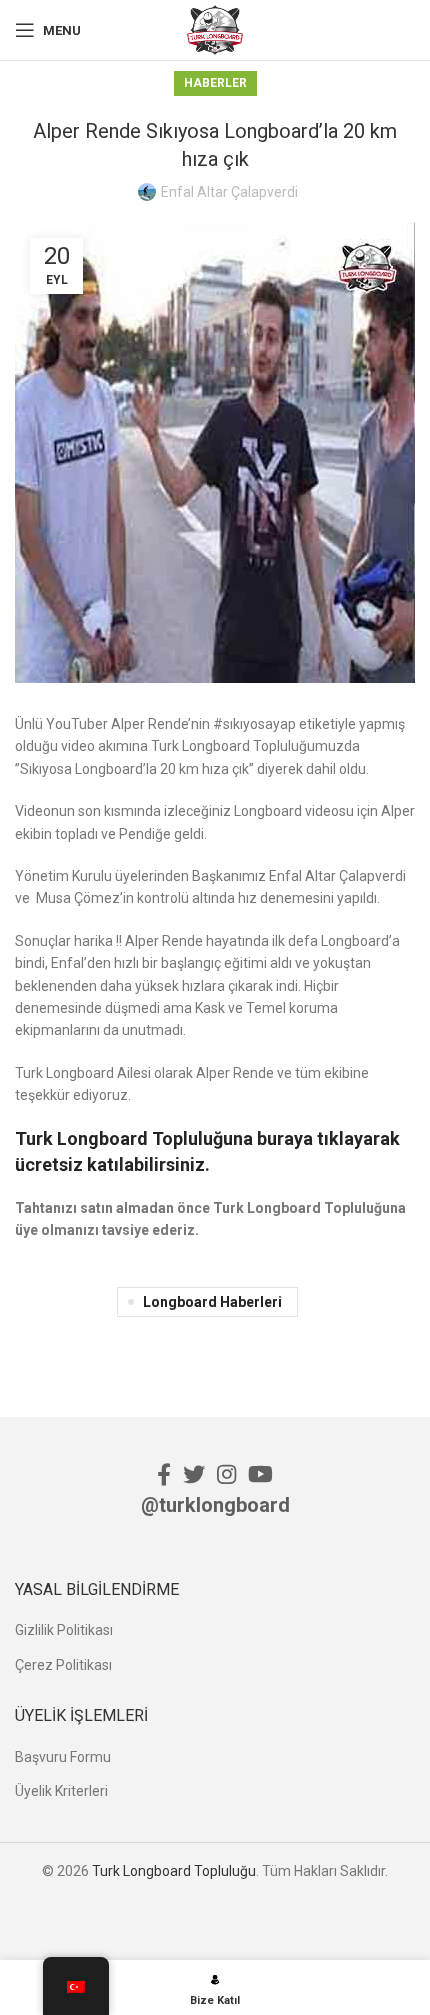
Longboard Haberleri (212, 1302)
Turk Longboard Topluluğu (174, 1871)
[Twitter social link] (194, 1474)
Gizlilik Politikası (64, 1630)
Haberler (215, 83)
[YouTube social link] (260, 1474)
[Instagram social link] (226, 1474)
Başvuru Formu (63, 1757)
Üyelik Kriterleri (61, 1791)
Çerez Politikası (63, 1665)
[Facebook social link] (164, 1474)
